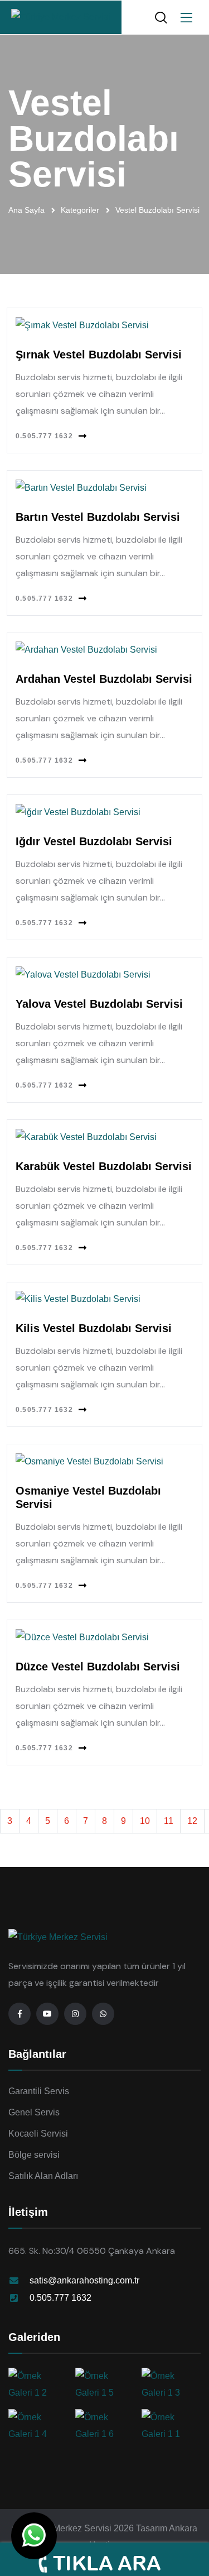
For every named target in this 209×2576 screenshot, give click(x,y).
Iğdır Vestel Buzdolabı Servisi (94, 841)
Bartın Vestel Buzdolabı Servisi (98, 517)
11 (169, 1821)
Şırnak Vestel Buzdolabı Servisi (99, 355)
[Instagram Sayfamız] (75, 2014)
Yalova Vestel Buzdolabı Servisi (99, 1004)
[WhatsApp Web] (34, 2536)
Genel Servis (34, 2112)
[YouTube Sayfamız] (47, 2014)
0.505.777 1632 (44, 436)
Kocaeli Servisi (38, 2134)
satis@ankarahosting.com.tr (84, 2280)
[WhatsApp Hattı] (103, 2014)
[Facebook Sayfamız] (20, 2014)
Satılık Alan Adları (43, 2176)
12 (192, 1821)
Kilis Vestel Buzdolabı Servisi (94, 1328)
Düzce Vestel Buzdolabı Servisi (98, 1667)
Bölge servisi (34, 2155)
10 (145, 1821)
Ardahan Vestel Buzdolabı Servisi (104, 679)
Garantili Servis (39, 2091)
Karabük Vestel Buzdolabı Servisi (104, 1166)
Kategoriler (80, 210)
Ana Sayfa (26, 210)
